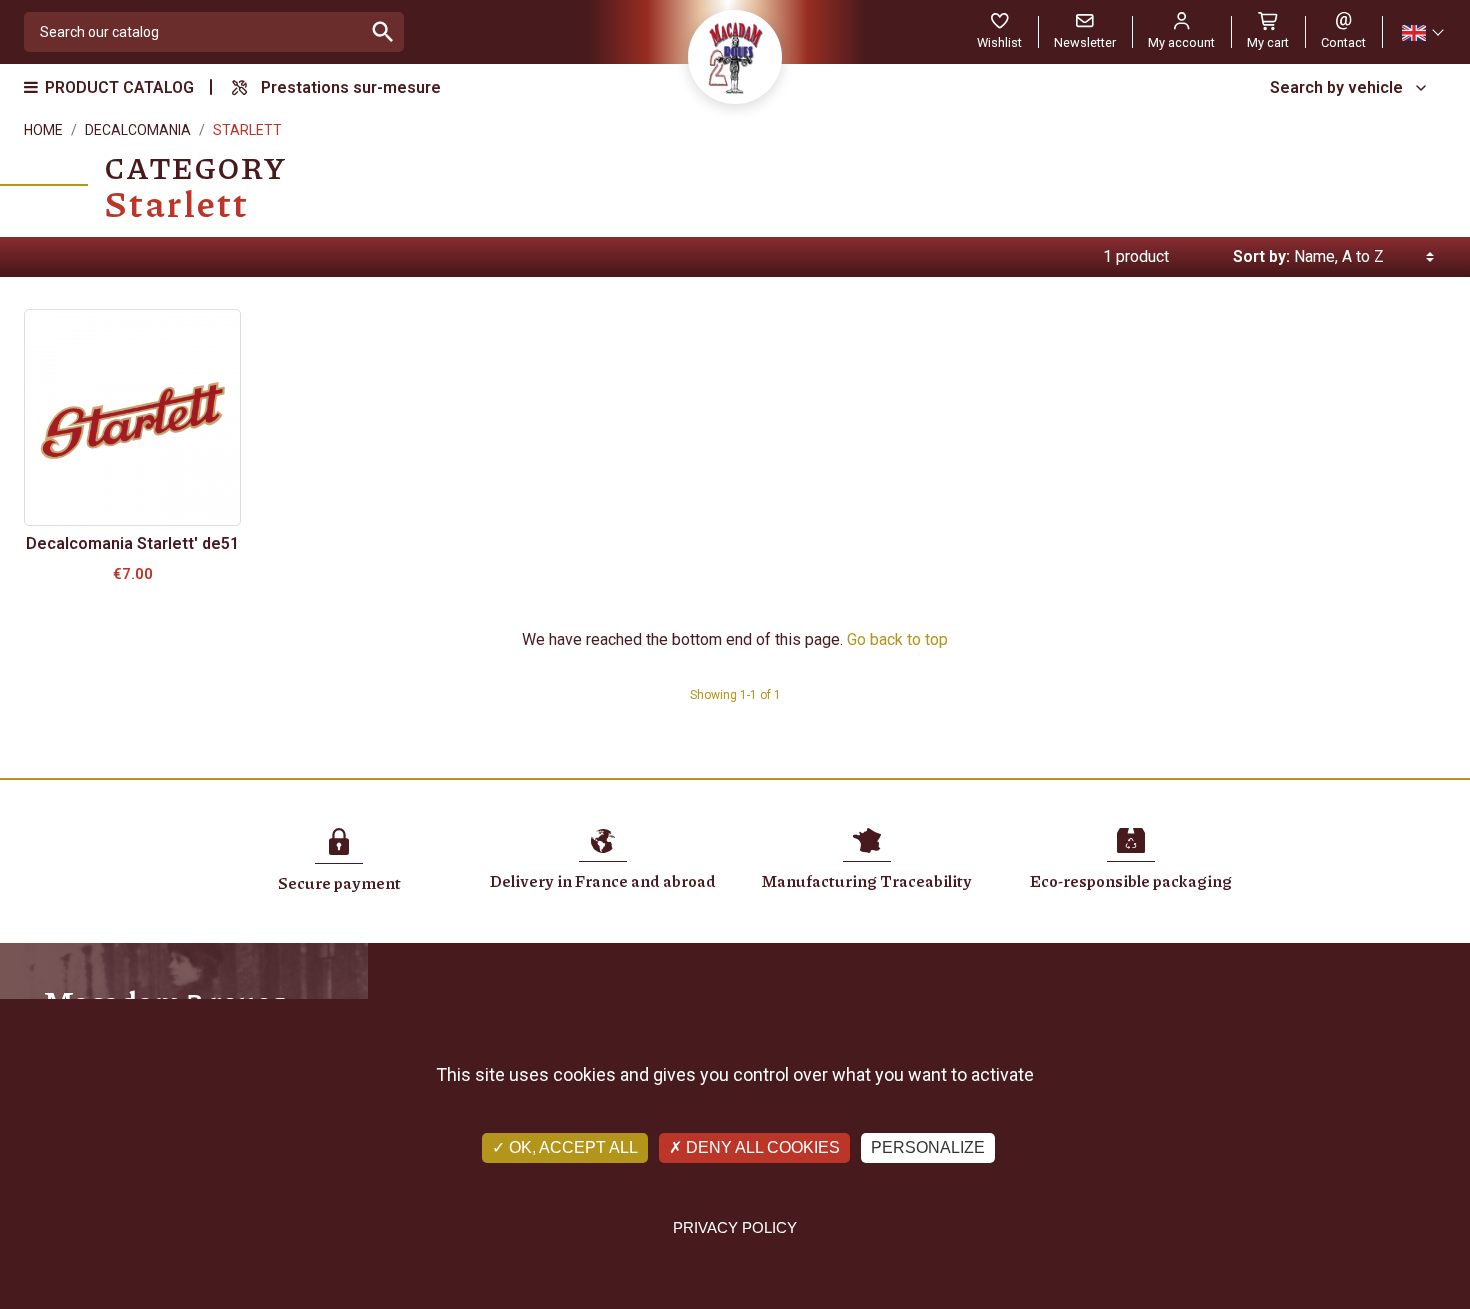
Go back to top (897, 639)
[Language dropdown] (1422, 32)
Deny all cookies (761, 1147)
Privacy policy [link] (735, 1227)
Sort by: (1261, 256)
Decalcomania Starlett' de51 (132, 543)
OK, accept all (571, 1147)
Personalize (928, 1147)
